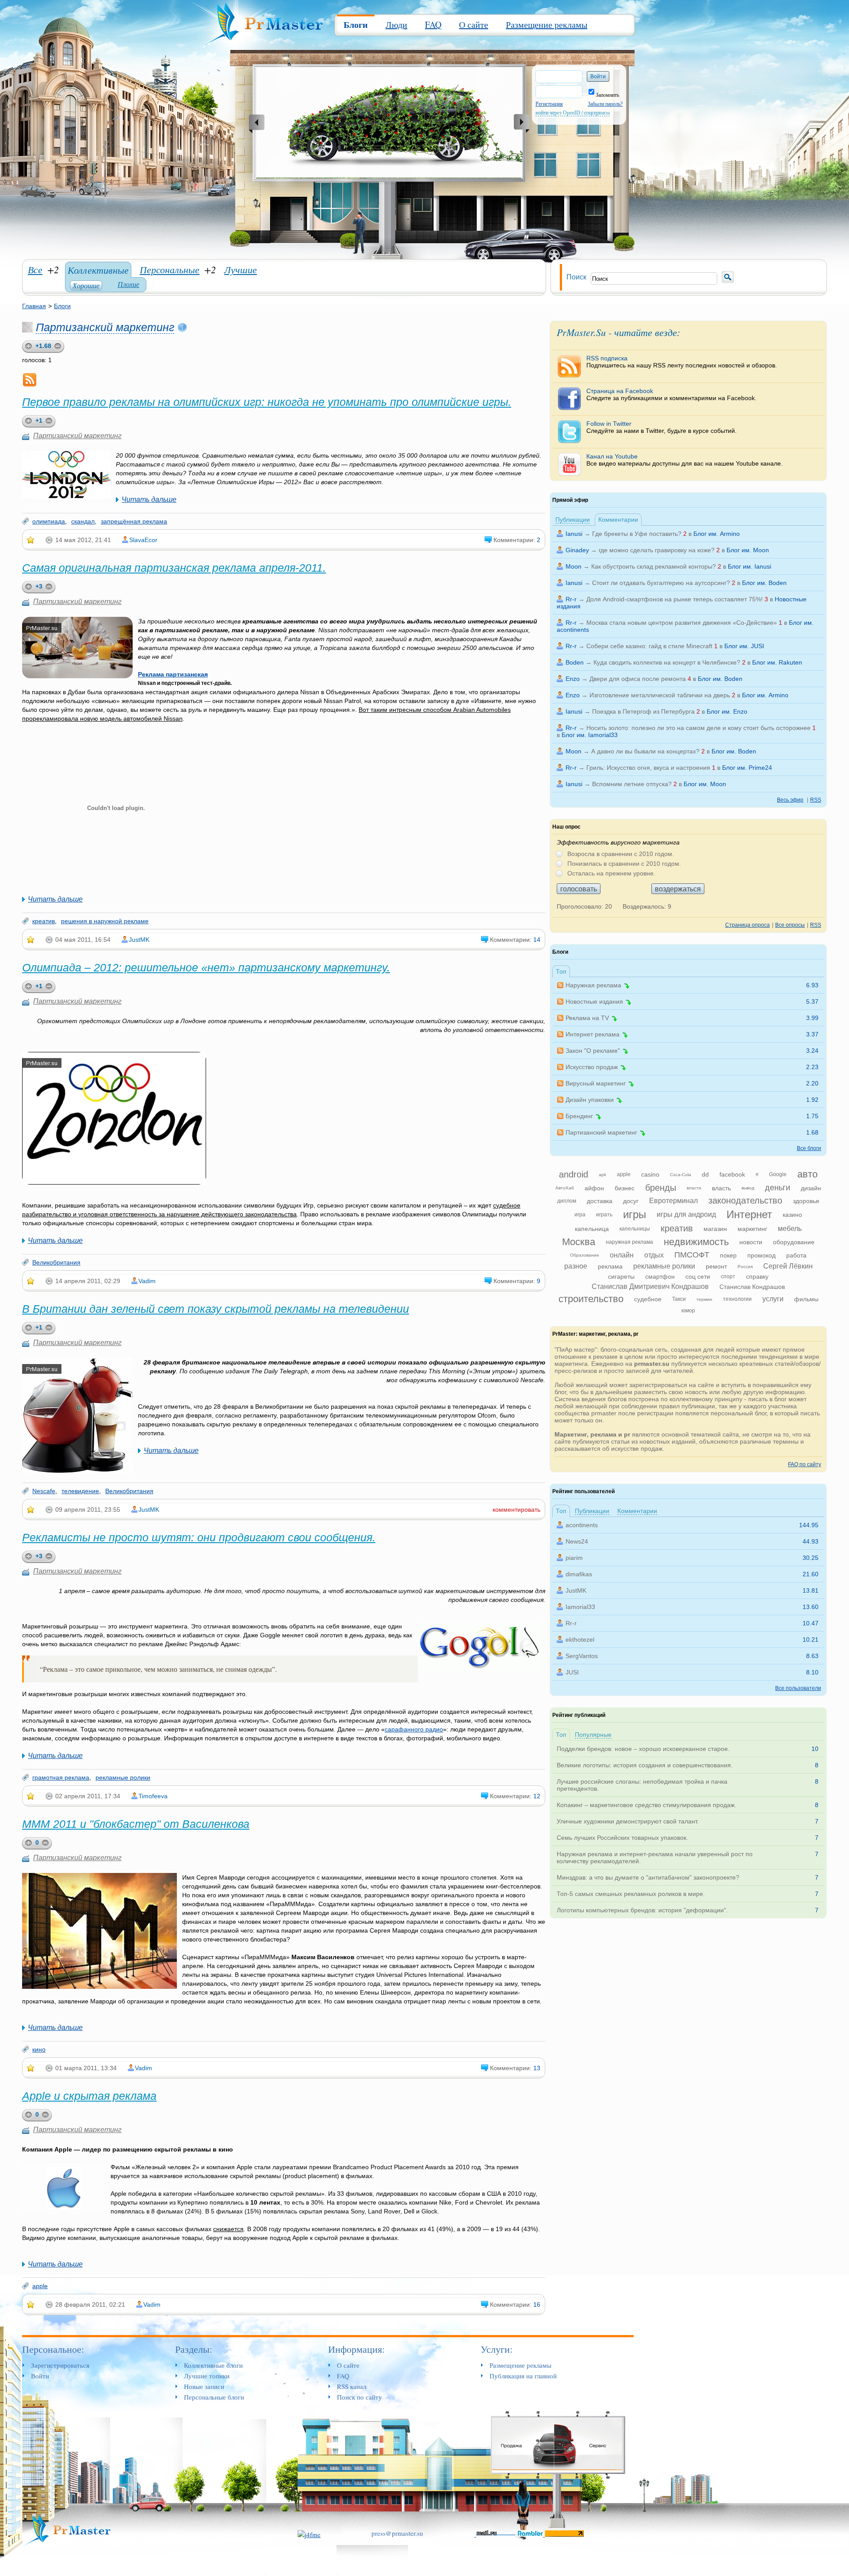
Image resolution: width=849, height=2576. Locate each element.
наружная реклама (629, 1242)
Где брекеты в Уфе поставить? (637, 534)
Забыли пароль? (605, 104)
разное (576, 1266)
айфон (594, 1188)
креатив (44, 921)
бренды (661, 1188)
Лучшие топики (207, 2376)
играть (604, 1215)
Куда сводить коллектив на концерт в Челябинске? (667, 662)
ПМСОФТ (692, 1255)
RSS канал (352, 2386)
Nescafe (44, 1491)
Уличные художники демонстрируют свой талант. (628, 1821)
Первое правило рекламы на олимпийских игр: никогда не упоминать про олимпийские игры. (267, 402)
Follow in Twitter (662, 427)
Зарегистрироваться (60, 2365)
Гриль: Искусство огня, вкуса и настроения (648, 768)
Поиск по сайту (359, 2397)
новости (751, 1242)
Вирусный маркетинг (596, 1083)
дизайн (811, 1188)
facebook (732, 1174)
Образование (585, 1255)
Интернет (749, 1214)
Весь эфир (790, 800)
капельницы (635, 1229)
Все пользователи (798, 1688)
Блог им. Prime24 (747, 768)
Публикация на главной (523, 2376)
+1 (39, 420)
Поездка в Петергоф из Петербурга (643, 711)
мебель (790, 1229)
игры (635, 1214)
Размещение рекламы (547, 25)
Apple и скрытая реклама (89, 2096)
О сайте (474, 25)
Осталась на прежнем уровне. (611, 873)
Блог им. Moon (748, 550)
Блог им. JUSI (744, 646)
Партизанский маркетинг (105, 327)
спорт (728, 1277)
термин (704, 1299)
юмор (688, 1311)
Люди (396, 25)
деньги (778, 1188)
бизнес (625, 1188)
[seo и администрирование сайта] (309, 2533)
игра (580, 1215)
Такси (679, 1299)
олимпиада (49, 521)
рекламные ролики (123, 1777)
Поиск (576, 277)
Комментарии (618, 520)
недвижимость (696, 1242)
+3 (39, 586)
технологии (737, 1299)
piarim (574, 1558)
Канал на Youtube (685, 460)
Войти (40, 2376)
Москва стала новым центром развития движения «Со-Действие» (682, 623)
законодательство (745, 1200)
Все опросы (790, 925)
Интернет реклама (593, 1034)
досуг (631, 1201)
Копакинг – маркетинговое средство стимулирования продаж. (646, 1805)
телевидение (80, 1491)
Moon (574, 566)
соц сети (698, 1277)
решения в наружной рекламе (105, 921)
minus (50, 422)
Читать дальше (149, 499)
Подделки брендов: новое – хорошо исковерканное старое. (643, 1749)
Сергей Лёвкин (788, 1266)
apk (602, 1175)
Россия (745, 1267)
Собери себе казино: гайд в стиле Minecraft (649, 646)
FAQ (433, 25)
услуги (773, 1299)
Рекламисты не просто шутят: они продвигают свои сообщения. (199, 1537)
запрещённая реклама (134, 521)
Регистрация (549, 104)
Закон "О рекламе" (593, 1051)
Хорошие (86, 285)
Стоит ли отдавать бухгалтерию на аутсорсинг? (661, 583)
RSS (816, 800)
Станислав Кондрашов (752, 1287)
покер (728, 1255)
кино (39, 2049)
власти (694, 1188)
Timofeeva (153, 1796)
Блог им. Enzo (727, 711)
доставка (600, 1201)
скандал (83, 521)
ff (757, 1175)
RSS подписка (682, 362)
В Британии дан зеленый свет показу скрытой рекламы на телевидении (216, 1309)
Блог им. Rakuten (777, 662)
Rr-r (571, 599)
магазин (715, 1229)
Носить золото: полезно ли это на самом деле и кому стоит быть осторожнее (698, 728)
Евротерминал (673, 1201)
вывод (748, 1188)
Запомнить (607, 95)
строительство (591, 1299)
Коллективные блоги (213, 2365)
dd (705, 1174)
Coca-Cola (681, 1175)
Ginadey (577, 550)
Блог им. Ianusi (750, 566)
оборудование (794, 1242)
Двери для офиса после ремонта (638, 679)
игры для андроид (686, 1214)
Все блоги (809, 1148)
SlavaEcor (143, 540)
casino (650, 1174)
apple (40, 2286)
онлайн (622, 1255)
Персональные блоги (214, 2397)
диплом (567, 1201)
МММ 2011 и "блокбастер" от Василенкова (136, 1824)
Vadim (147, 1281)
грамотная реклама (61, 1777)
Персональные (170, 269)
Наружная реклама (593, 985)
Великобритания (56, 1262)
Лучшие (241, 269)
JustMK (139, 940)
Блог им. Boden (764, 583)
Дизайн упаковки (590, 1100)
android (574, 1174)
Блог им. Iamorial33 (590, 735)
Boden (575, 662)
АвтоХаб (565, 1188)
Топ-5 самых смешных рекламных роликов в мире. (631, 1894)
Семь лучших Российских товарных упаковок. (622, 1838)
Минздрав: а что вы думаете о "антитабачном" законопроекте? (648, 1877)
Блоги (356, 25)
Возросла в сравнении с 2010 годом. (621, 854)
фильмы (806, 1299)
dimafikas (579, 1574)
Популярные (593, 1735)
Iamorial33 (580, 1607)
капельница (592, 1229)
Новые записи (204, 2386)
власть (721, 1188)
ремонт (716, 1266)
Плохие (128, 284)
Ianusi (574, 534)
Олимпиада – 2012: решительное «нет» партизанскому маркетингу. (206, 967)
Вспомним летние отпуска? (632, 784)
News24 (577, 1541)
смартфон (660, 1277)
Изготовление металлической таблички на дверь (660, 695)
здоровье (806, 1201)
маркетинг (752, 1229)
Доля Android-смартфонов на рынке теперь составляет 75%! (675, 599)
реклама (610, 1266)
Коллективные (98, 270)
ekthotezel (580, 1640)
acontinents (582, 1525)
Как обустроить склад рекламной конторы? (654, 566)
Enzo (573, 679)
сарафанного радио (414, 1729)
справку (757, 1277)
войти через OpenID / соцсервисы (573, 113)
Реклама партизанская (173, 674)
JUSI (572, 1672)
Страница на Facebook (671, 394)
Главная (34, 306)
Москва (579, 1242)
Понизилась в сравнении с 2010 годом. (624, 864)
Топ (561, 971)
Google (778, 1174)
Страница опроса (748, 925)
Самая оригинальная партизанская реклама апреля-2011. (174, 568)
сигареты (621, 1277)
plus (27, 422)
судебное (648, 1299)
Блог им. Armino (717, 534)
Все (35, 269)
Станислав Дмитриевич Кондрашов (650, 1286)
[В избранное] (31, 540)
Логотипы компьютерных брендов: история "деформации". (642, 1910)
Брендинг (579, 1116)
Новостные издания (594, 1001)
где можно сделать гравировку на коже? (657, 550)
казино (792, 1215)
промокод (761, 1255)
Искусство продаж (592, 1067)
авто (807, 1174)
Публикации (573, 520)
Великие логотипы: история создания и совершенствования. (645, 1765)
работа (796, 1255)
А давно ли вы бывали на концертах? (645, 751)
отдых (654, 1255)
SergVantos (582, 1656)
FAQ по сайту (805, 1464)
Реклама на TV (587, 1018)
